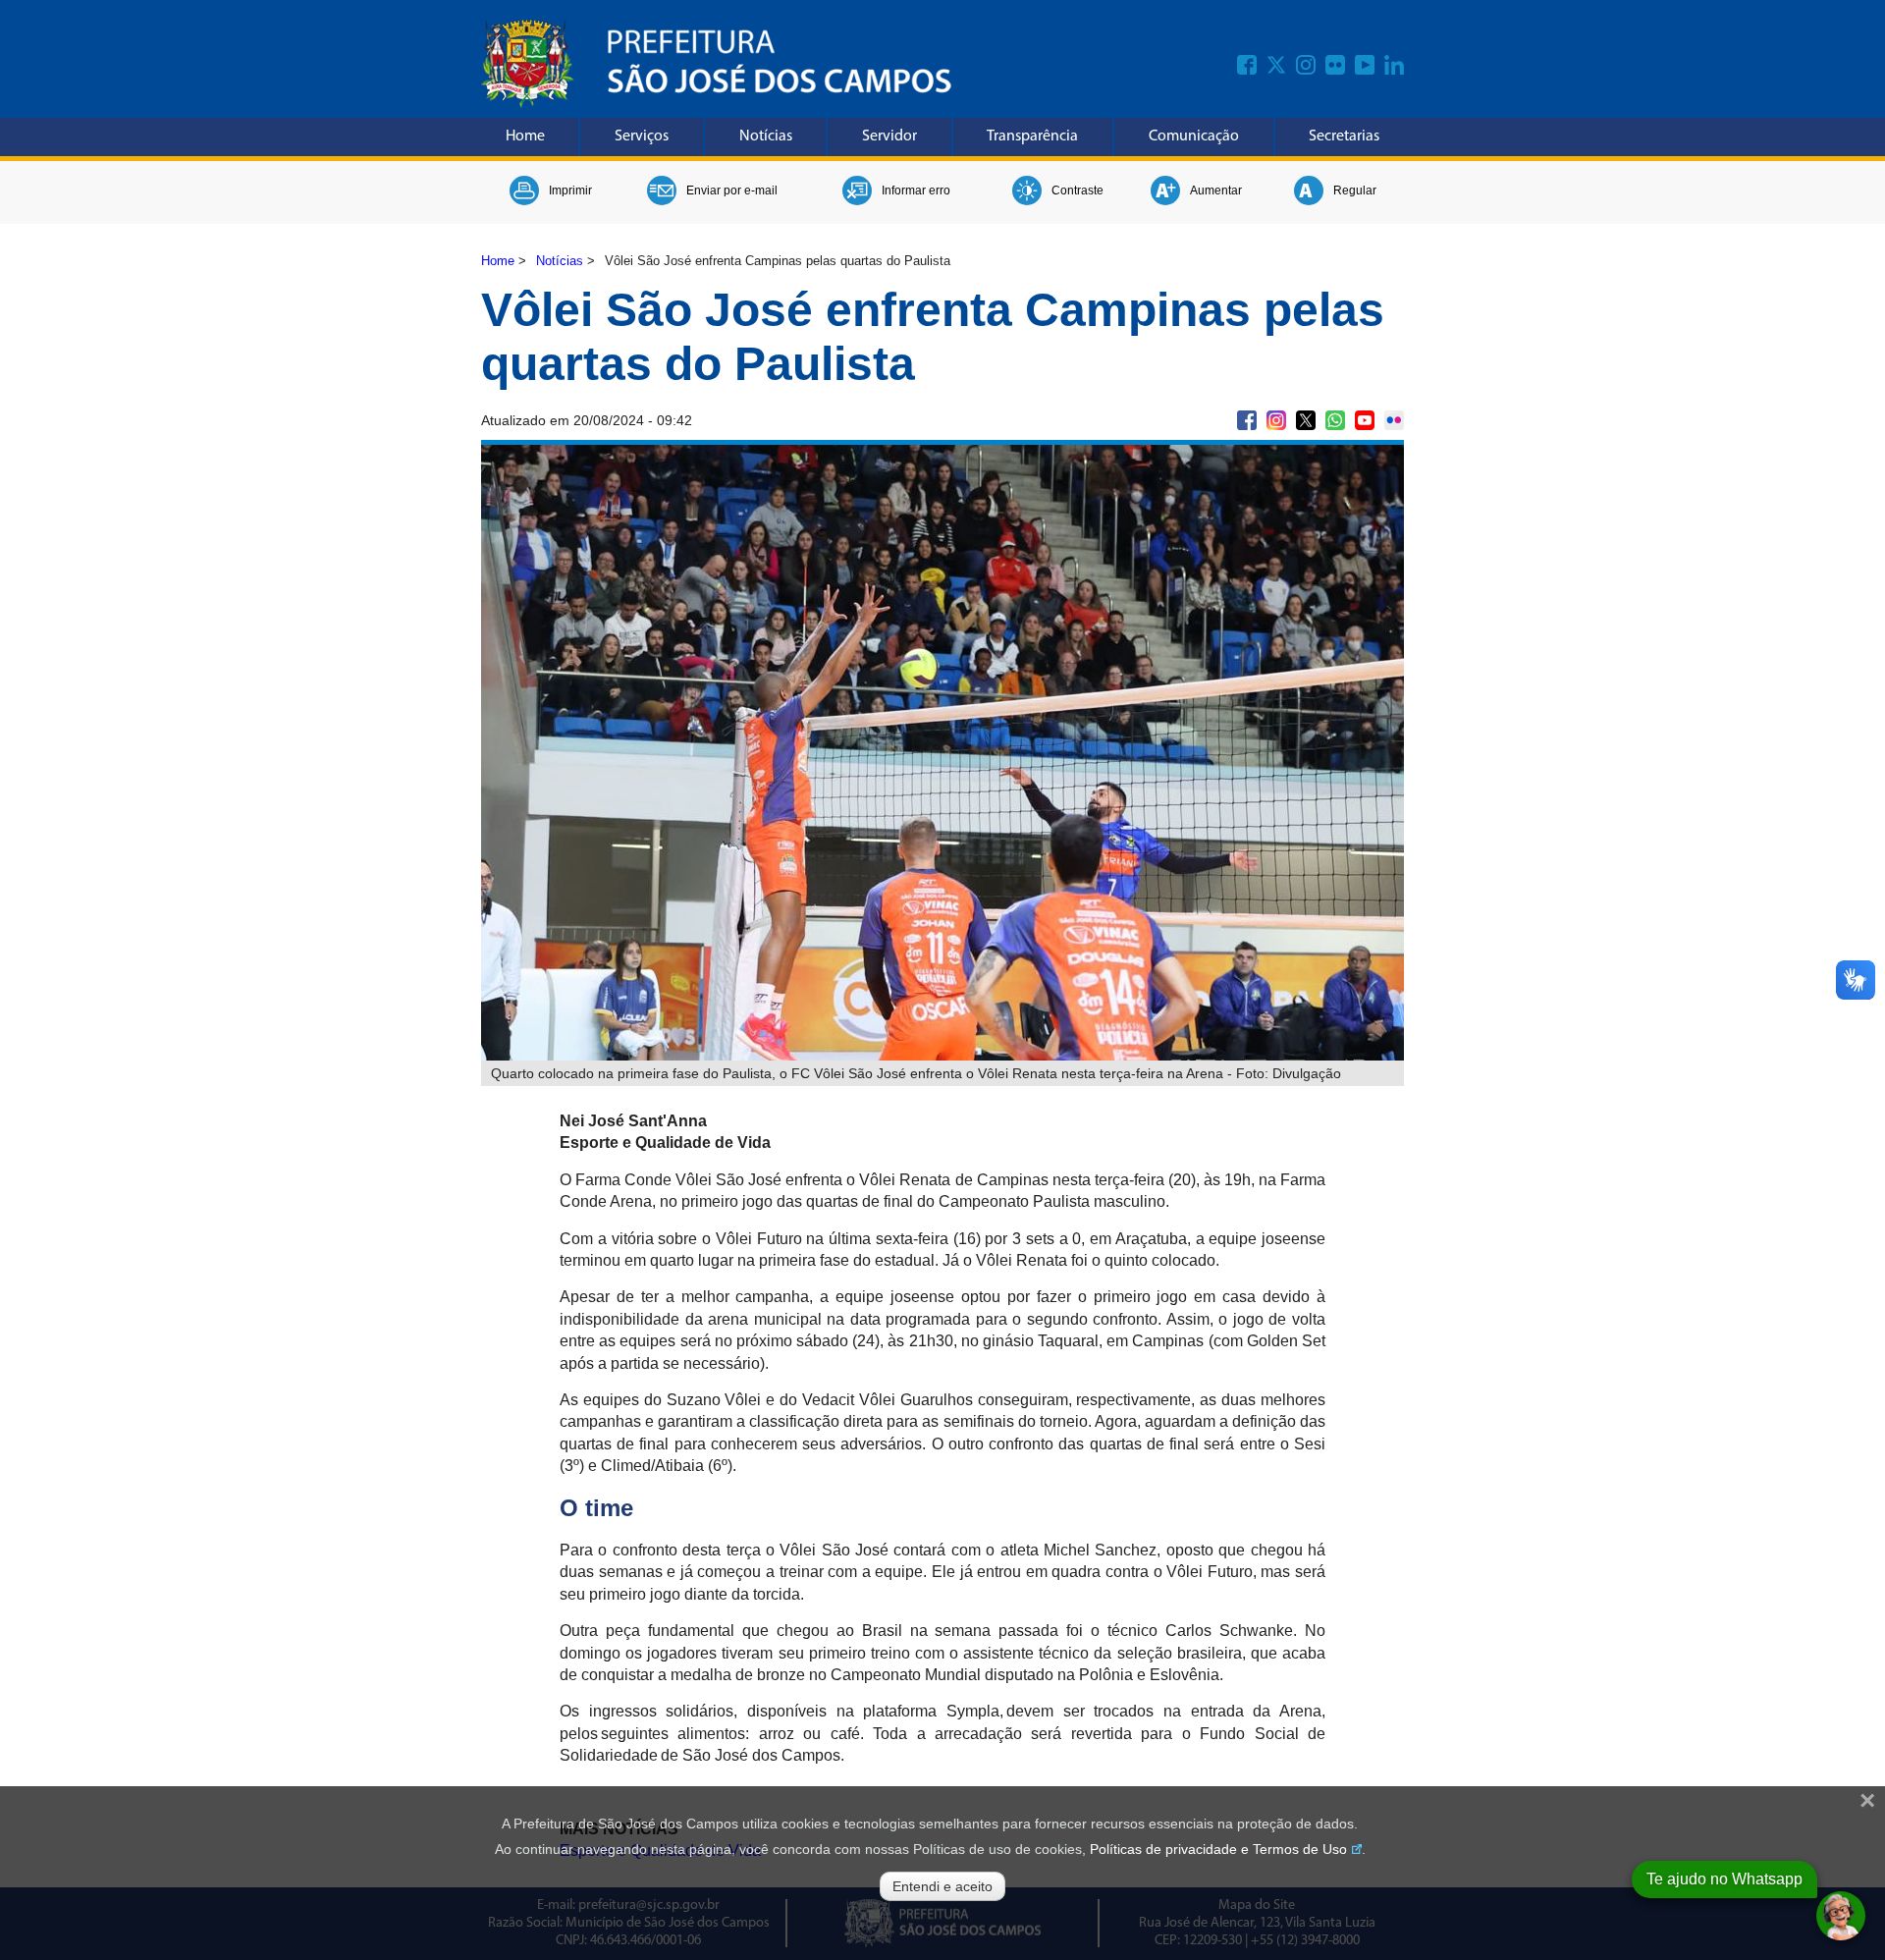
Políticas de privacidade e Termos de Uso (1218, 1849)
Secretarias (1344, 136)
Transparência (1032, 136)
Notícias (766, 136)
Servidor (889, 136)
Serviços (642, 136)
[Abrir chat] (1841, 1916)
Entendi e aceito (942, 1886)
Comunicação (1194, 136)
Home (525, 136)
